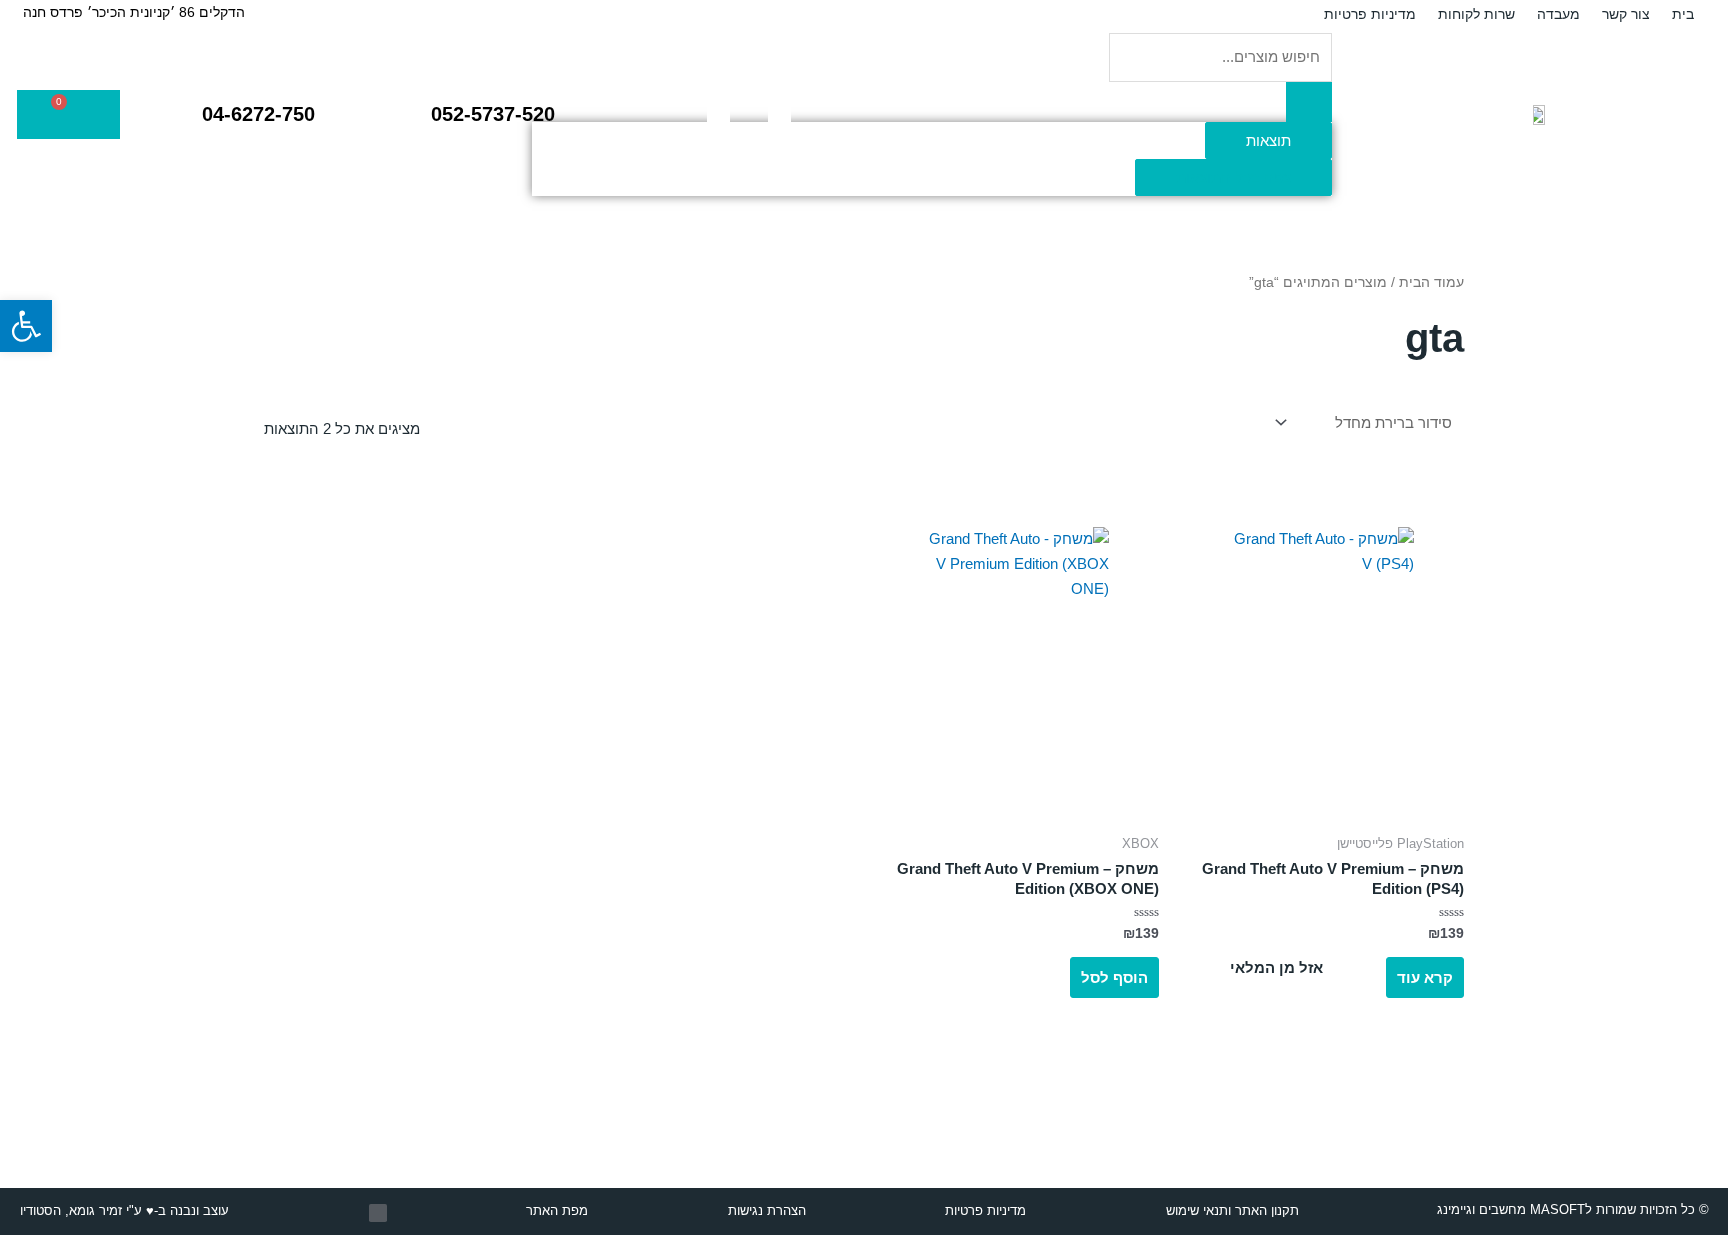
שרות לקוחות (1476, 14)
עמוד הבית (1431, 282)
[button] (26, 326)
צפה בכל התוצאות (1233, 177)
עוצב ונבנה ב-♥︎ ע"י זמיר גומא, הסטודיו (124, 1210)
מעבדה (1558, 14)
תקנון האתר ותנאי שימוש (1232, 1210)
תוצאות (1268, 140)
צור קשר (1626, 14)
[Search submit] (1309, 102)
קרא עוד (1425, 977)
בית (1683, 14)
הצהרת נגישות (767, 1210)
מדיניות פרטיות (1370, 14)
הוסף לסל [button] (1114, 977)
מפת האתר (557, 1210)
